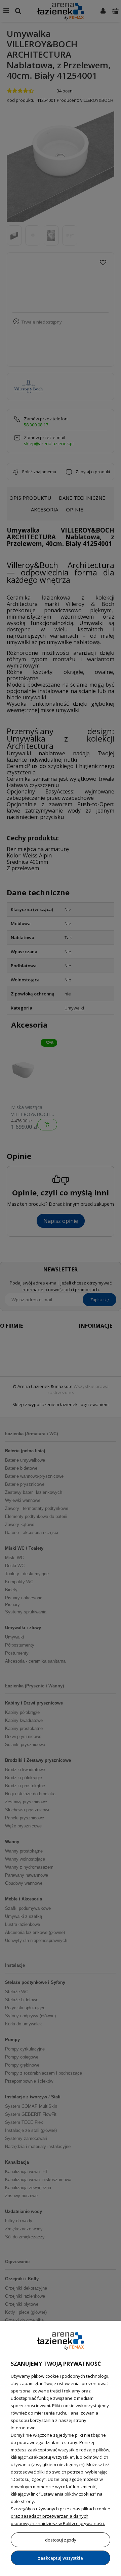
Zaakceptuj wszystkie (61, 2558)
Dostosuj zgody (61, 2540)
